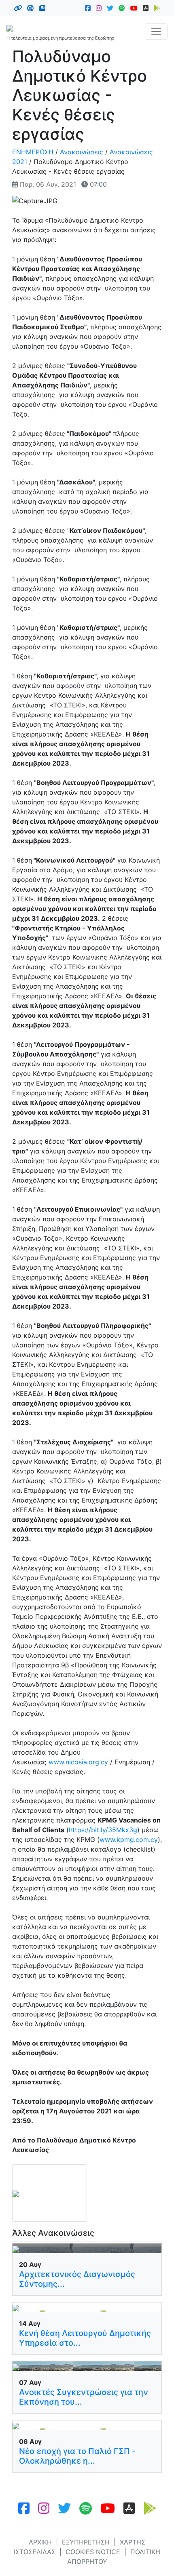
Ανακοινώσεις (82, 152)
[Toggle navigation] (156, 32)
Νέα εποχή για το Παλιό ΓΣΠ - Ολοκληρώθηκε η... (77, 2456)
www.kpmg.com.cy (129, 1839)
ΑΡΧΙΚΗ (40, 2542)
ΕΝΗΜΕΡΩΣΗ (33, 152)
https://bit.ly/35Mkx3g (103, 1830)
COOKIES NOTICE (93, 2552)
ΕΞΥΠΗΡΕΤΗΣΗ (86, 2542)
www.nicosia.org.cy (78, 1762)
